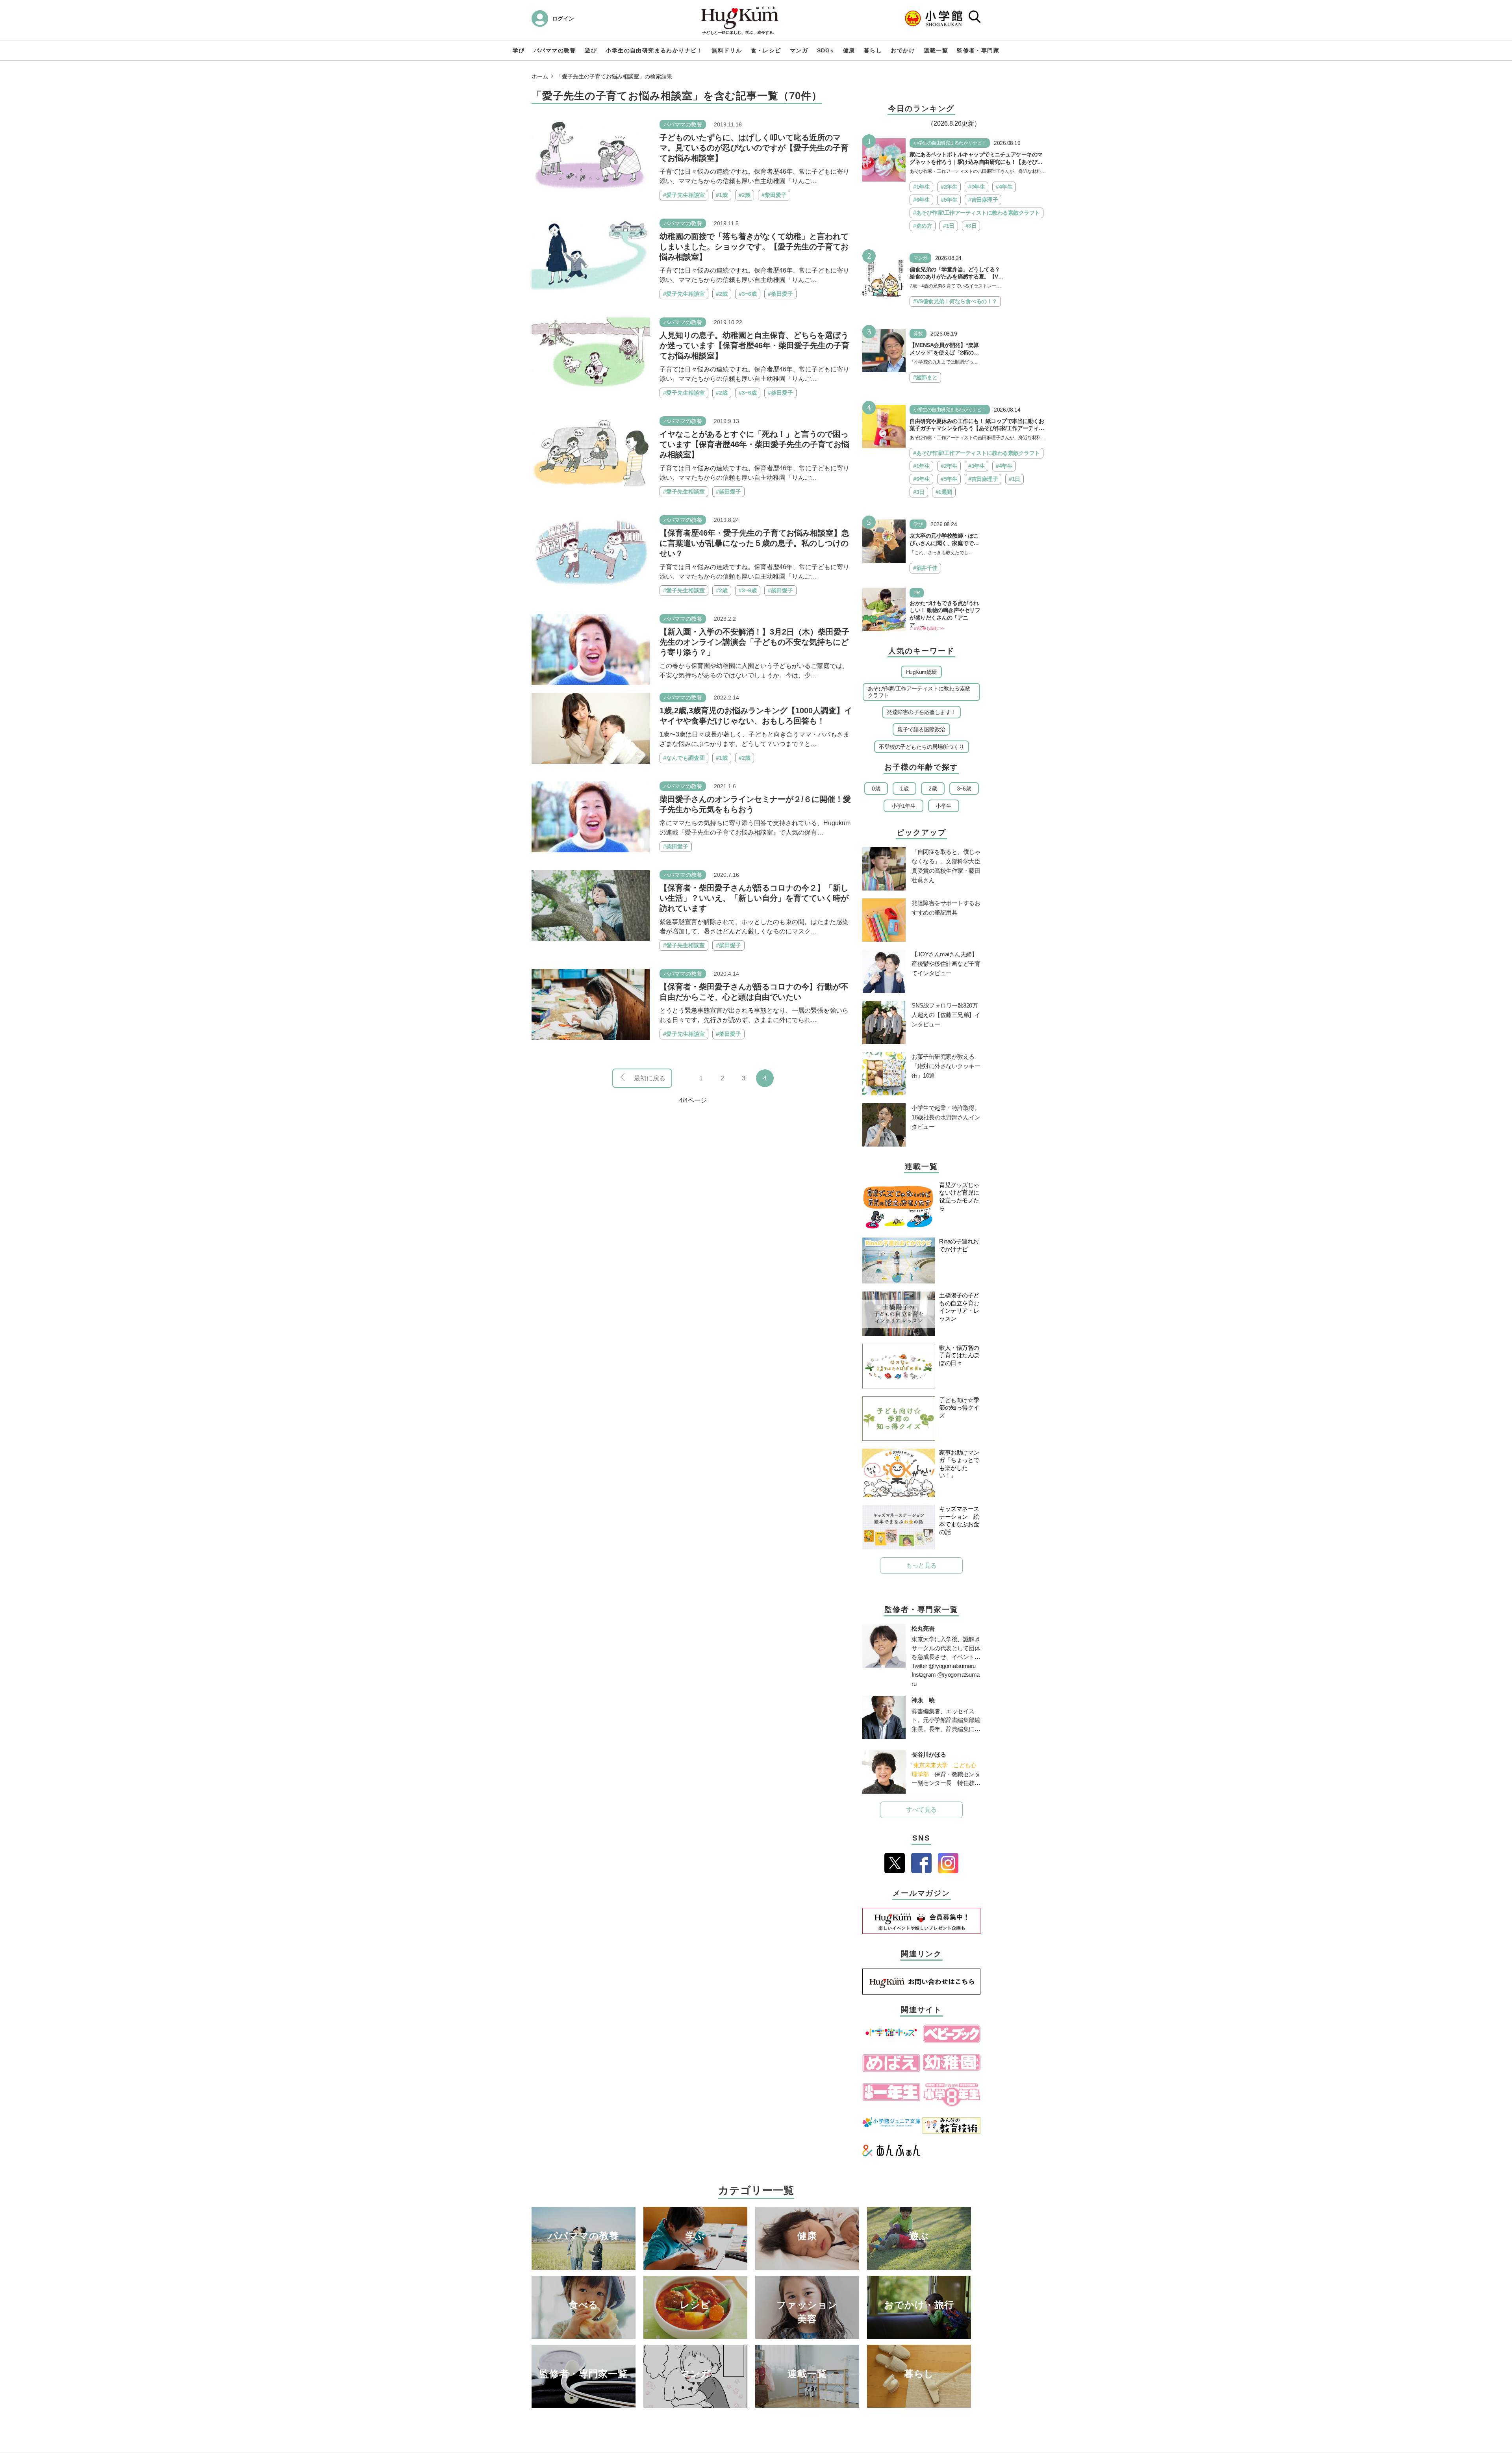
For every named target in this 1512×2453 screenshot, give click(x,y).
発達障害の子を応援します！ (921, 712)
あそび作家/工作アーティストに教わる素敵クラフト (919, 692)
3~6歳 (964, 789)
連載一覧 (936, 50)
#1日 (949, 226)
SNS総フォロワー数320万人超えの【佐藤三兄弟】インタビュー (946, 1015)
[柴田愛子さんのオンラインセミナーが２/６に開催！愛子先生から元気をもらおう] (591, 816)
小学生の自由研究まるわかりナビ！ (654, 50)
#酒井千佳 (925, 568)
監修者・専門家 (978, 50)
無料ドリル (727, 50)
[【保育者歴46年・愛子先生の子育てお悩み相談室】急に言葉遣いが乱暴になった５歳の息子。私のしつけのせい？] (591, 550)
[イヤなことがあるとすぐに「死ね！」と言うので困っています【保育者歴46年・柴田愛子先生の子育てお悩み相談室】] (591, 451)
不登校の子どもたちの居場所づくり (921, 747)
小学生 (944, 806)
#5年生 (949, 200)
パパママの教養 (555, 50)
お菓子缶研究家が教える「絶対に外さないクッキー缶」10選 (946, 1066)
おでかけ (903, 50)
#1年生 (921, 187)
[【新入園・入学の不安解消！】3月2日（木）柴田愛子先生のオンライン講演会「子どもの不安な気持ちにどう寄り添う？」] (591, 649)
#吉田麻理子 (983, 200)
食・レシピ (766, 50)
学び (519, 50)
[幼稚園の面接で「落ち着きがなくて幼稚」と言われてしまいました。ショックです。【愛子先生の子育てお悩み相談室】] (591, 253)
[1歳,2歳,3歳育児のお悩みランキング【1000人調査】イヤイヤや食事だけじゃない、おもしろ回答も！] (591, 728)
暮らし (873, 50)
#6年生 (921, 200)
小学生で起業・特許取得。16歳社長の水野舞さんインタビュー (946, 1117)
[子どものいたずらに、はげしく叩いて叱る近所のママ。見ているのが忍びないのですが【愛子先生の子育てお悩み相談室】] (591, 155)
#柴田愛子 (774, 195)
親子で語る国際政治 (921, 729)
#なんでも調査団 (684, 758)
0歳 (876, 789)
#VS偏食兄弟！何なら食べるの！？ (955, 301)
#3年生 (976, 187)
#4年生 (1004, 187)
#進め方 (923, 226)
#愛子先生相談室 (684, 195)
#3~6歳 (748, 294)
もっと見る (921, 1565)
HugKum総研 (922, 672)
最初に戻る (650, 1078)
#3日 (971, 226)
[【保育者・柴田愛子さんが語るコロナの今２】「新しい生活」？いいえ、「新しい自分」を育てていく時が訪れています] (591, 905)
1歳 (904, 789)
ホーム (540, 76)
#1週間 (944, 492)
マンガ (799, 50)
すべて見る (921, 1810)
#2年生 (949, 187)
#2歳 (745, 195)
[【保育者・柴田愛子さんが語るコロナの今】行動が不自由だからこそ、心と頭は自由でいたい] (591, 1004)
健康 (849, 50)
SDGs (826, 50)
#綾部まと (925, 377)
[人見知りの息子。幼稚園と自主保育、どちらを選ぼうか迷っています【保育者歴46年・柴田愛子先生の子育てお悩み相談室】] (591, 352)
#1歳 (722, 195)
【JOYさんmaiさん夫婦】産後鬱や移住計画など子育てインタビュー (946, 964)
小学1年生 (904, 806)
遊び (591, 50)
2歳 (933, 789)
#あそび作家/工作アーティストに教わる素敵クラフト (976, 213)
